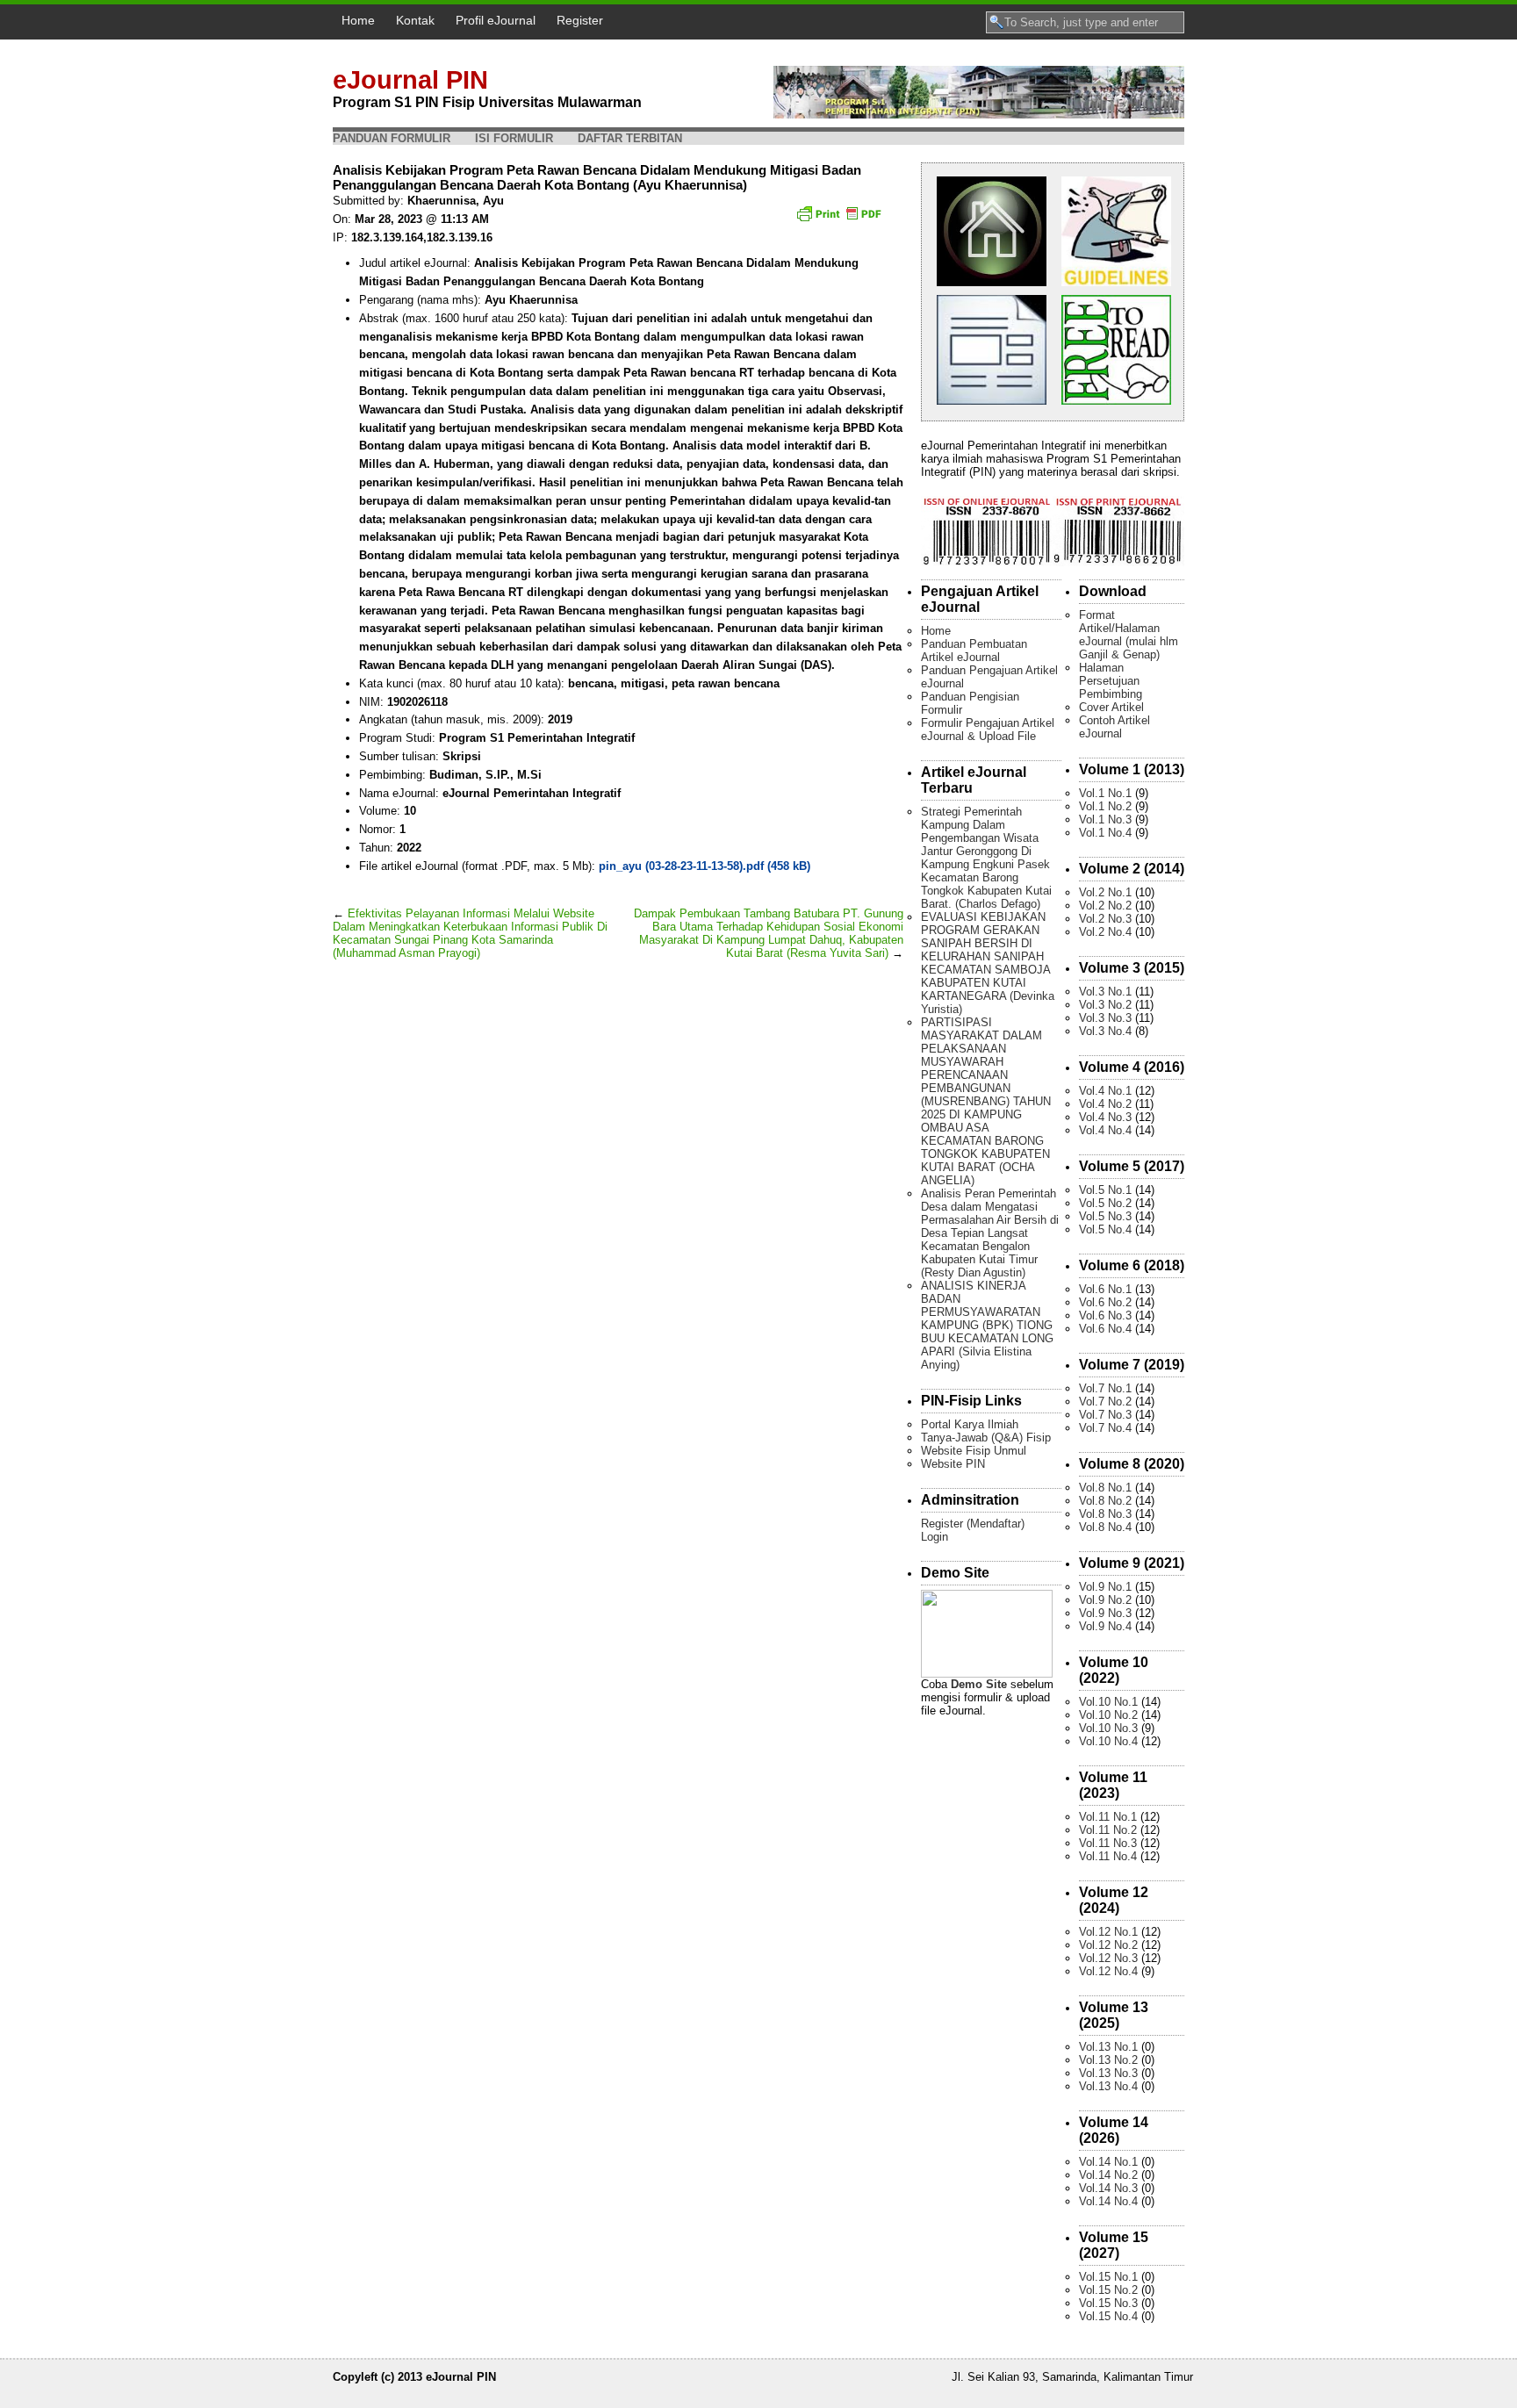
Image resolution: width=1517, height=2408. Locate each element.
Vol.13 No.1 (1108, 2047)
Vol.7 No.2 (1105, 1402)
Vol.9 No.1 (1105, 1587)
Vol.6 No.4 (1105, 1329)
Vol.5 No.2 (1105, 1203)
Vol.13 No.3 (1108, 2073)
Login (935, 1537)
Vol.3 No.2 (1105, 1005)
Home (358, 20)
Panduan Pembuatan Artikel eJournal (974, 651)
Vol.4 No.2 (1105, 1104)
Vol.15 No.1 (1108, 2277)
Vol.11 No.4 (1108, 1856)
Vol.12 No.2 (1108, 1945)
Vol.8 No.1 (1105, 1488)
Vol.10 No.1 (1108, 1702)
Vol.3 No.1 (1105, 992)
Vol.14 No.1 (1108, 2162)
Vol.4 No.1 (1105, 1091)
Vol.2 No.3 (1105, 919)
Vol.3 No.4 (1105, 1031)
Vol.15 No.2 (1108, 2290)
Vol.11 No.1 (1108, 1817)
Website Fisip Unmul (974, 1451)
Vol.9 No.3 (1105, 1613)
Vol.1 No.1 (1105, 793)
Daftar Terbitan (630, 138)
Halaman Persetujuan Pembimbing (1111, 681)
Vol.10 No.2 (1108, 1715)
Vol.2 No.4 (1105, 932)
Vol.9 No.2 (1105, 1600)
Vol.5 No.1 (1105, 1190)
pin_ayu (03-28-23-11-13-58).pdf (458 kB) (705, 866)
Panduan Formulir (392, 138)
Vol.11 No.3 (1108, 1843)
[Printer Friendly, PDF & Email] (841, 219)
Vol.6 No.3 (1105, 1315)
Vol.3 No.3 (1105, 1018)
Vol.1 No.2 (1105, 806)
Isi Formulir (514, 138)
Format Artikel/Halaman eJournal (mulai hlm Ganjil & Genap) (1129, 635)
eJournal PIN (410, 80)
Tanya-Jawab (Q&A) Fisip (986, 1438)
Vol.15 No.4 (1108, 2316)
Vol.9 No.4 (1105, 1626)
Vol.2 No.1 (1105, 892)
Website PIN (953, 1464)
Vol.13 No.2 (1108, 2060)
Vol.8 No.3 (1105, 1514)
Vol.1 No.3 (1105, 819)
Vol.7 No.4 (1105, 1428)
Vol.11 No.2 (1108, 1830)
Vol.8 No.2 (1105, 1501)
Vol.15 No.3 (1108, 2303)
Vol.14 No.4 (1108, 2201)
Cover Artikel (1111, 707)
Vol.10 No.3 (1108, 1728)
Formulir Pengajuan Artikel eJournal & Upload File (988, 730)
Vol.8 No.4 (1105, 1527)
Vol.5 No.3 (1105, 1216)
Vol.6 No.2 (1105, 1302)
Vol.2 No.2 (1105, 906)
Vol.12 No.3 (1108, 1958)
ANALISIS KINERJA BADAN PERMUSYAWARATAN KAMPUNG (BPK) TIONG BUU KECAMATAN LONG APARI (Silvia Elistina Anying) (987, 1325)
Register (580, 20)
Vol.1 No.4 (1105, 833)
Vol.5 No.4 (1105, 1229)
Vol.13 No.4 (1108, 2086)
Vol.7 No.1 (1105, 1388)
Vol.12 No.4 (1108, 1971)
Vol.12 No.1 (1108, 1932)
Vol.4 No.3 (1105, 1117)
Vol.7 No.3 (1105, 1415)
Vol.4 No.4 (1105, 1130)
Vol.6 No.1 (1105, 1289)
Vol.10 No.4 (1108, 1741)
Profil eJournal (496, 20)
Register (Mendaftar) (973, 1524)
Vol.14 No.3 (1108, 2188)
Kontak (415, 20)
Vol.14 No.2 (1108, 2175)
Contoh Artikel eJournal (1114, 727)
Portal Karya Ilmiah (970, 1424)
